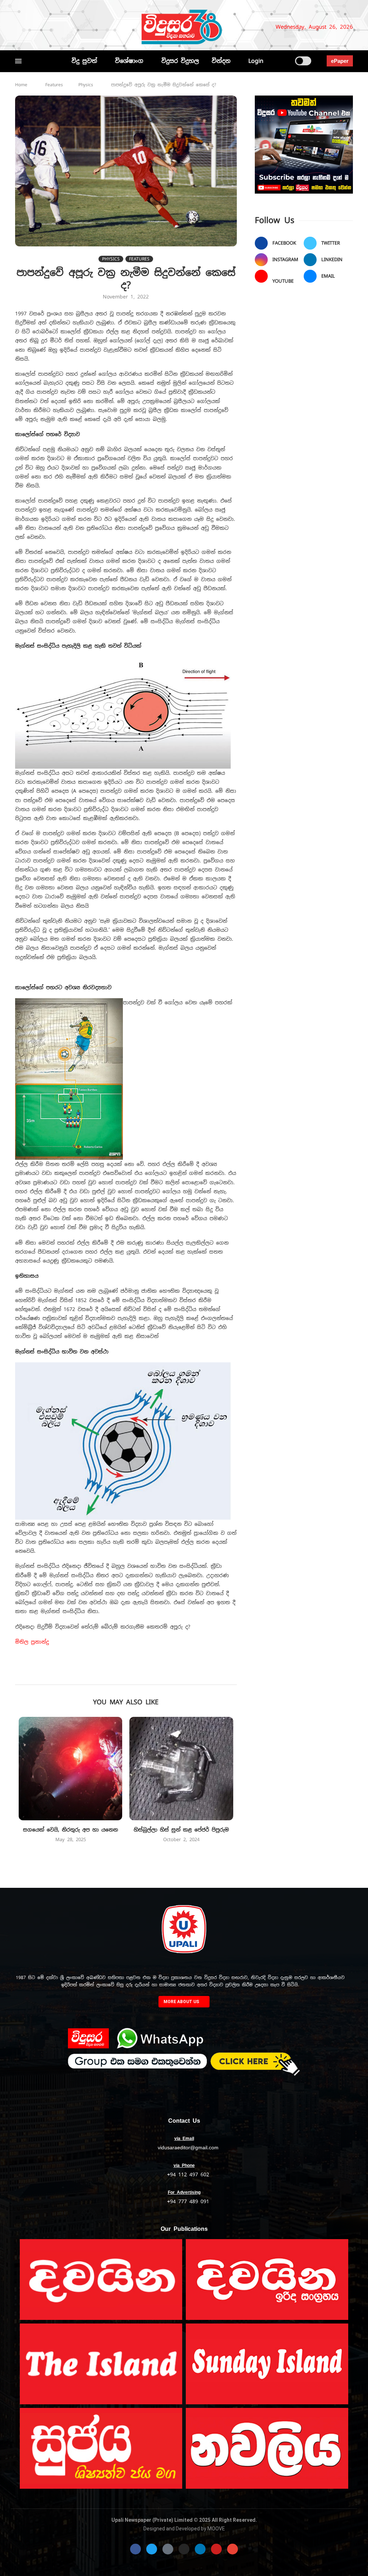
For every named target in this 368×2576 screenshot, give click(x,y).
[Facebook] (18, 27)
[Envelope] (233, 2549)
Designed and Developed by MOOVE (184, 2529)
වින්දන (221, 61)
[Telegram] (84, 27)
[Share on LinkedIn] (142, 1674)
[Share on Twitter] (111, 1674)
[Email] (72, 27)
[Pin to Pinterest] (127, 1674)
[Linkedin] (54, 27)
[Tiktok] (93, 27)
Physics (86, 85)
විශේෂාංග (129, 61)
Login (256, 61)
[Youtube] (63, 27)
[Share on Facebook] (95, 1674)
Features (54, 85)
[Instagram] (42, 27)
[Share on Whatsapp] (158, 1674)
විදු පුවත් (84, 61)
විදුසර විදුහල (180, 61)
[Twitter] (30, 27)
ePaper (340, 61)
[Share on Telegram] (174, 1674)
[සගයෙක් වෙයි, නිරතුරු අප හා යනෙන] (70, 1769)
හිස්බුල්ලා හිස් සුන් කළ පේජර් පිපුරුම (181, 1830)
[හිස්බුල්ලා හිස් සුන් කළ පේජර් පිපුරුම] (181, 1769)
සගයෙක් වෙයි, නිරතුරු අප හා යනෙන (70, 1830)
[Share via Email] (190, 1674)
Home (21, 85)
